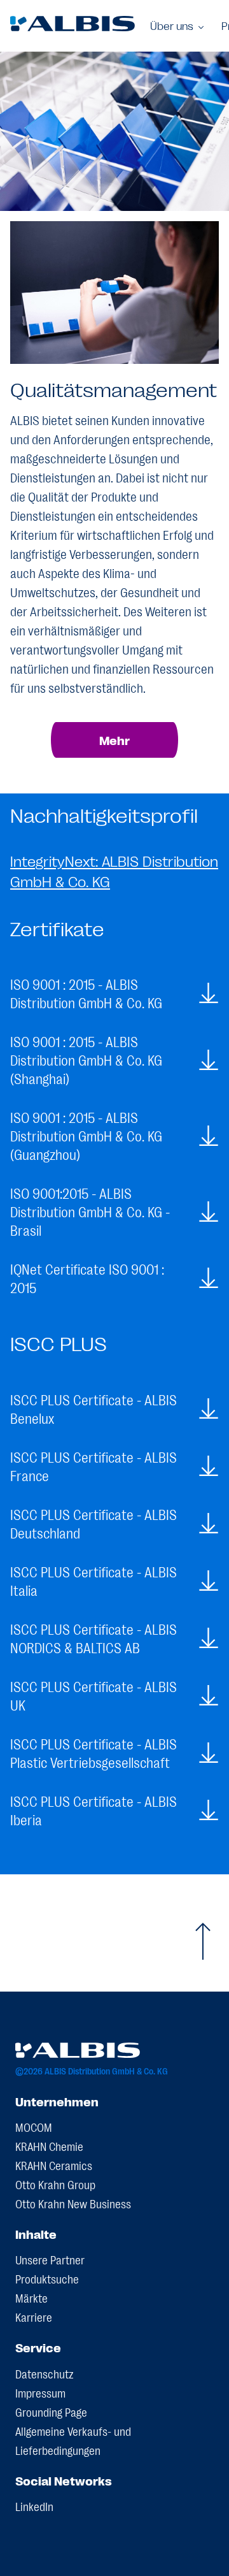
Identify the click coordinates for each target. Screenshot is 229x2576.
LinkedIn (34, 2506)
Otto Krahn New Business (73, 2203)
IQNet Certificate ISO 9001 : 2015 (87, 1278)
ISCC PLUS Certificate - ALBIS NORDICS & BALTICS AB (94, 1638)
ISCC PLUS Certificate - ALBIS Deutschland (94, 1523)
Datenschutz (45, 2373)
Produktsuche (47, 2278)
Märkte (31, 2297)
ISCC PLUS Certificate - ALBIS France (94, 1466)
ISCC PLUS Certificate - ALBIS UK (94, 1695)
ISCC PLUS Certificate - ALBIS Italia (94, 1581)
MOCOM (34, 2127)
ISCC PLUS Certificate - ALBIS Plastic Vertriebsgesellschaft (94, 1753)
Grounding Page (51, 2412)
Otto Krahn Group (55, 2184)
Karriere (34, 2317)
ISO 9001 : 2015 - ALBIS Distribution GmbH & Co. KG (86, 993)
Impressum (40, 2392)
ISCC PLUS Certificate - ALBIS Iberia (94, 1810)
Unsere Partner (50, 2259)
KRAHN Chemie (49, 2146)
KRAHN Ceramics (54, 2165)
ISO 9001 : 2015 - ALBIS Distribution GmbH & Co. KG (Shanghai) (86, 1060)
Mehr (114, 740)
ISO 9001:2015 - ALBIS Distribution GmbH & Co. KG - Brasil (90, 1211)
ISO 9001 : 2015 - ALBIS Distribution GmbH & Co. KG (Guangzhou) (86, 1135)
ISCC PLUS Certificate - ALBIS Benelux (94, 1408)
